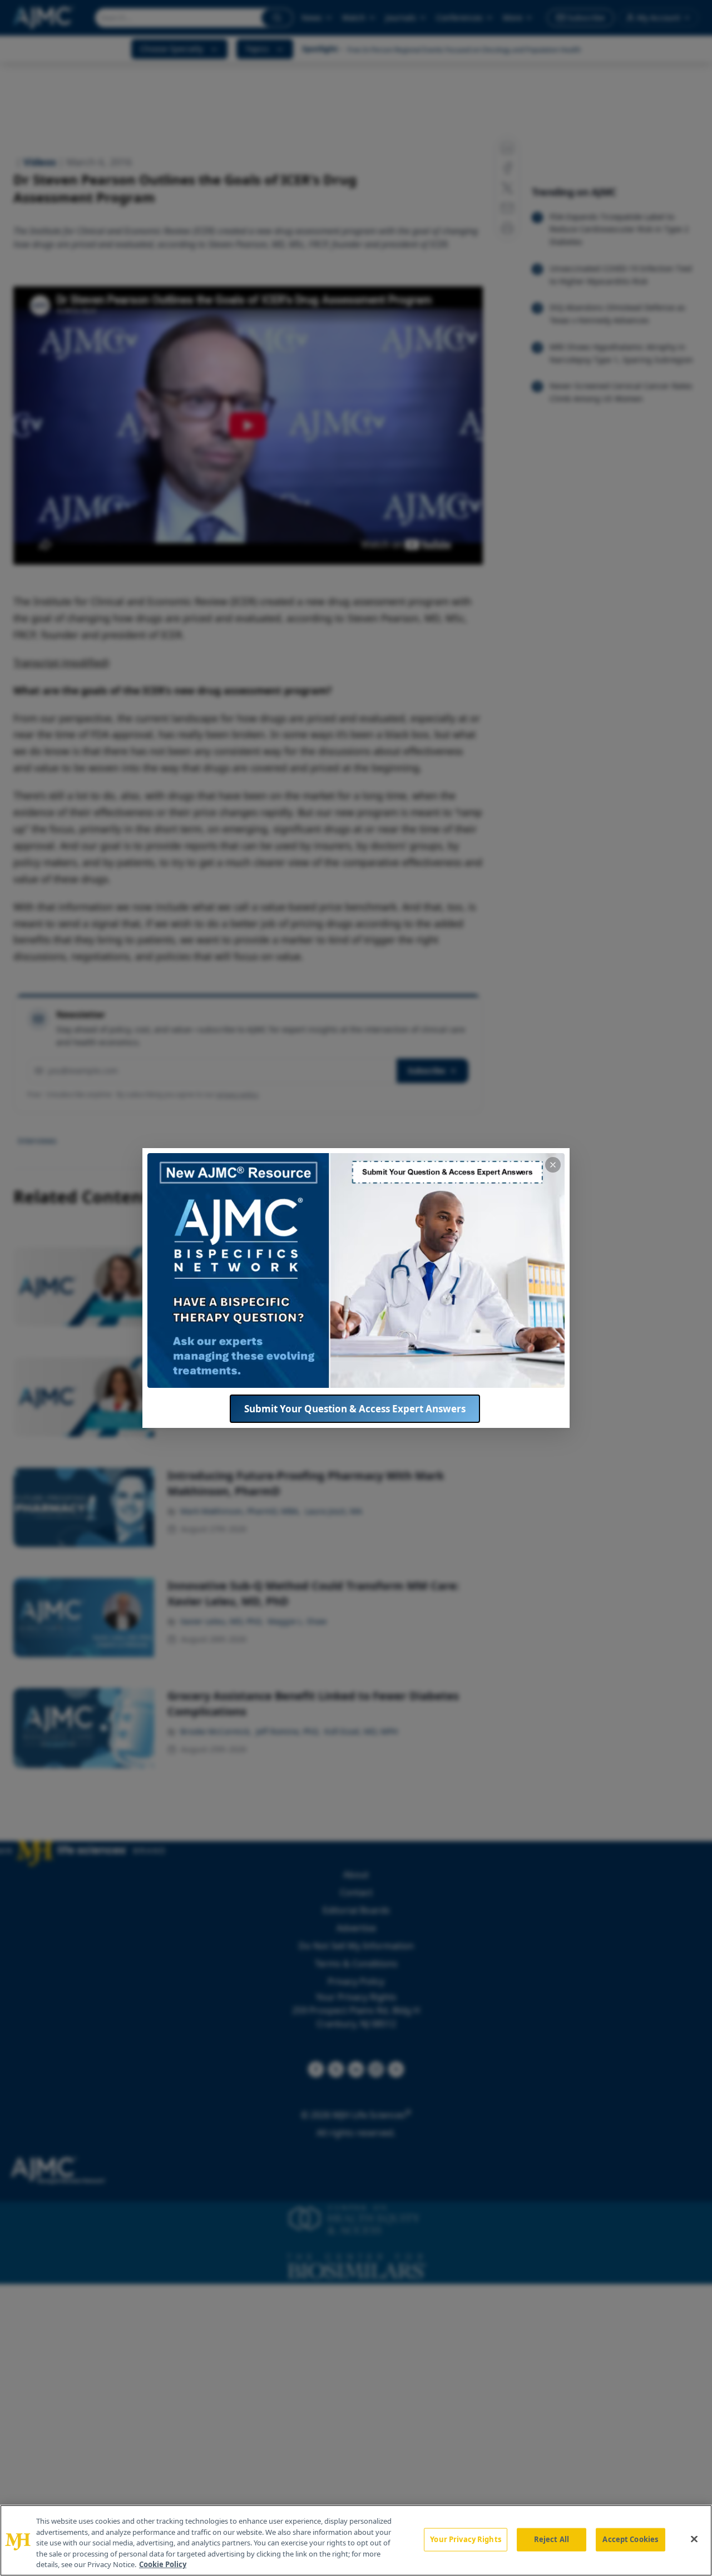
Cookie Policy (163, 2564)
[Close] (694, 2539)
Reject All (552, 2539)
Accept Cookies (630, 2539)
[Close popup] (553, 1165)
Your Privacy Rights (465, 2539)
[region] (356, 2540)
